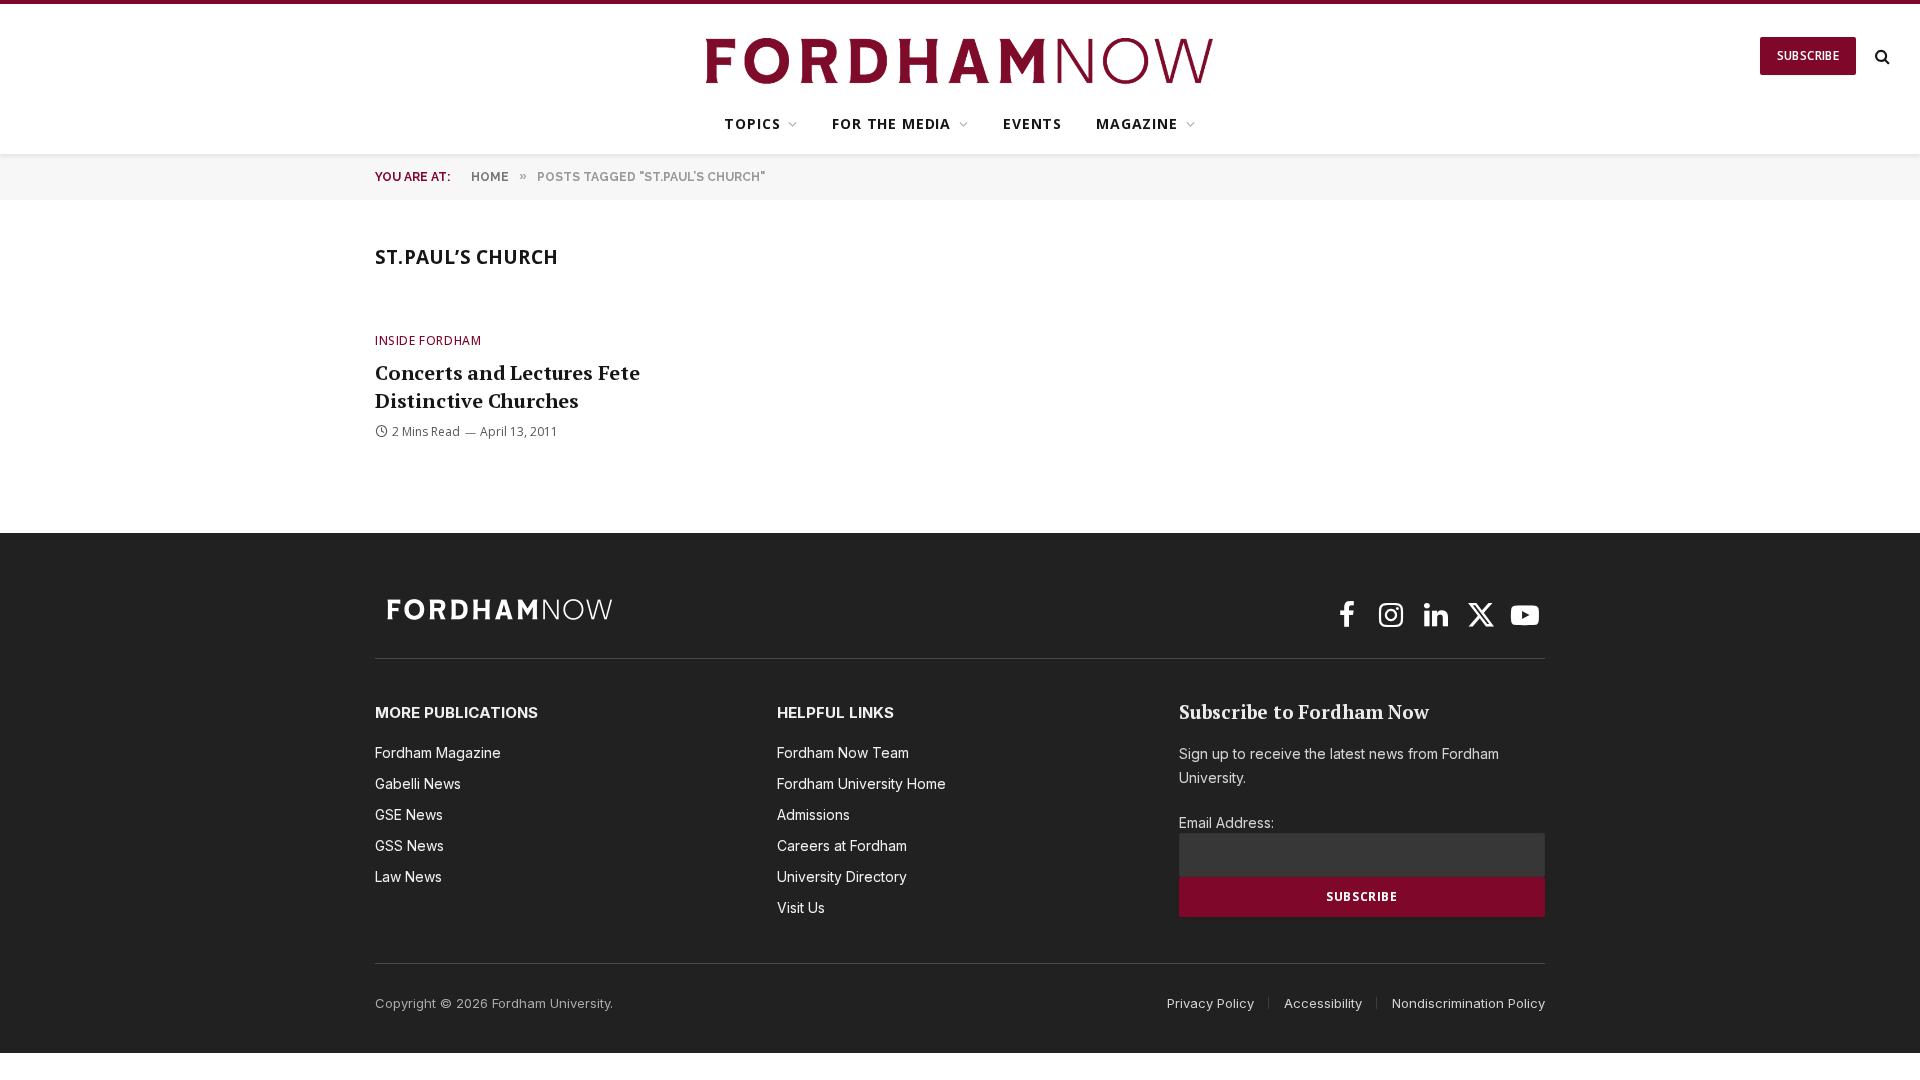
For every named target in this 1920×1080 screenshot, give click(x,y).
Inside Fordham (428, 340)
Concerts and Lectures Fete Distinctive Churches (507, 386)
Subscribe (1808, 55)
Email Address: (1226, 822)
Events (1032, 123)
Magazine (1137, 123)
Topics (752, 123)
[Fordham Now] (960, 56)
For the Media (891, 123)
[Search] (1880, 56)
